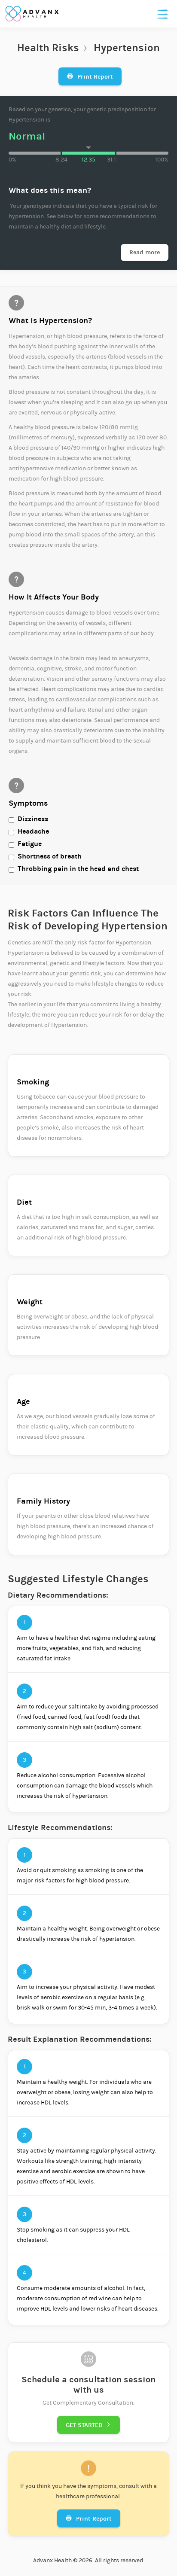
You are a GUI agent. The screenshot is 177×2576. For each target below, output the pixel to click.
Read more (145, 252)
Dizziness (33, 819)
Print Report (90, 77)
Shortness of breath (50, 856)
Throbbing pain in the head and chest (78, 869)
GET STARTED (88, 2425)
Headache (33, 831)
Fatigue (30, 844)
